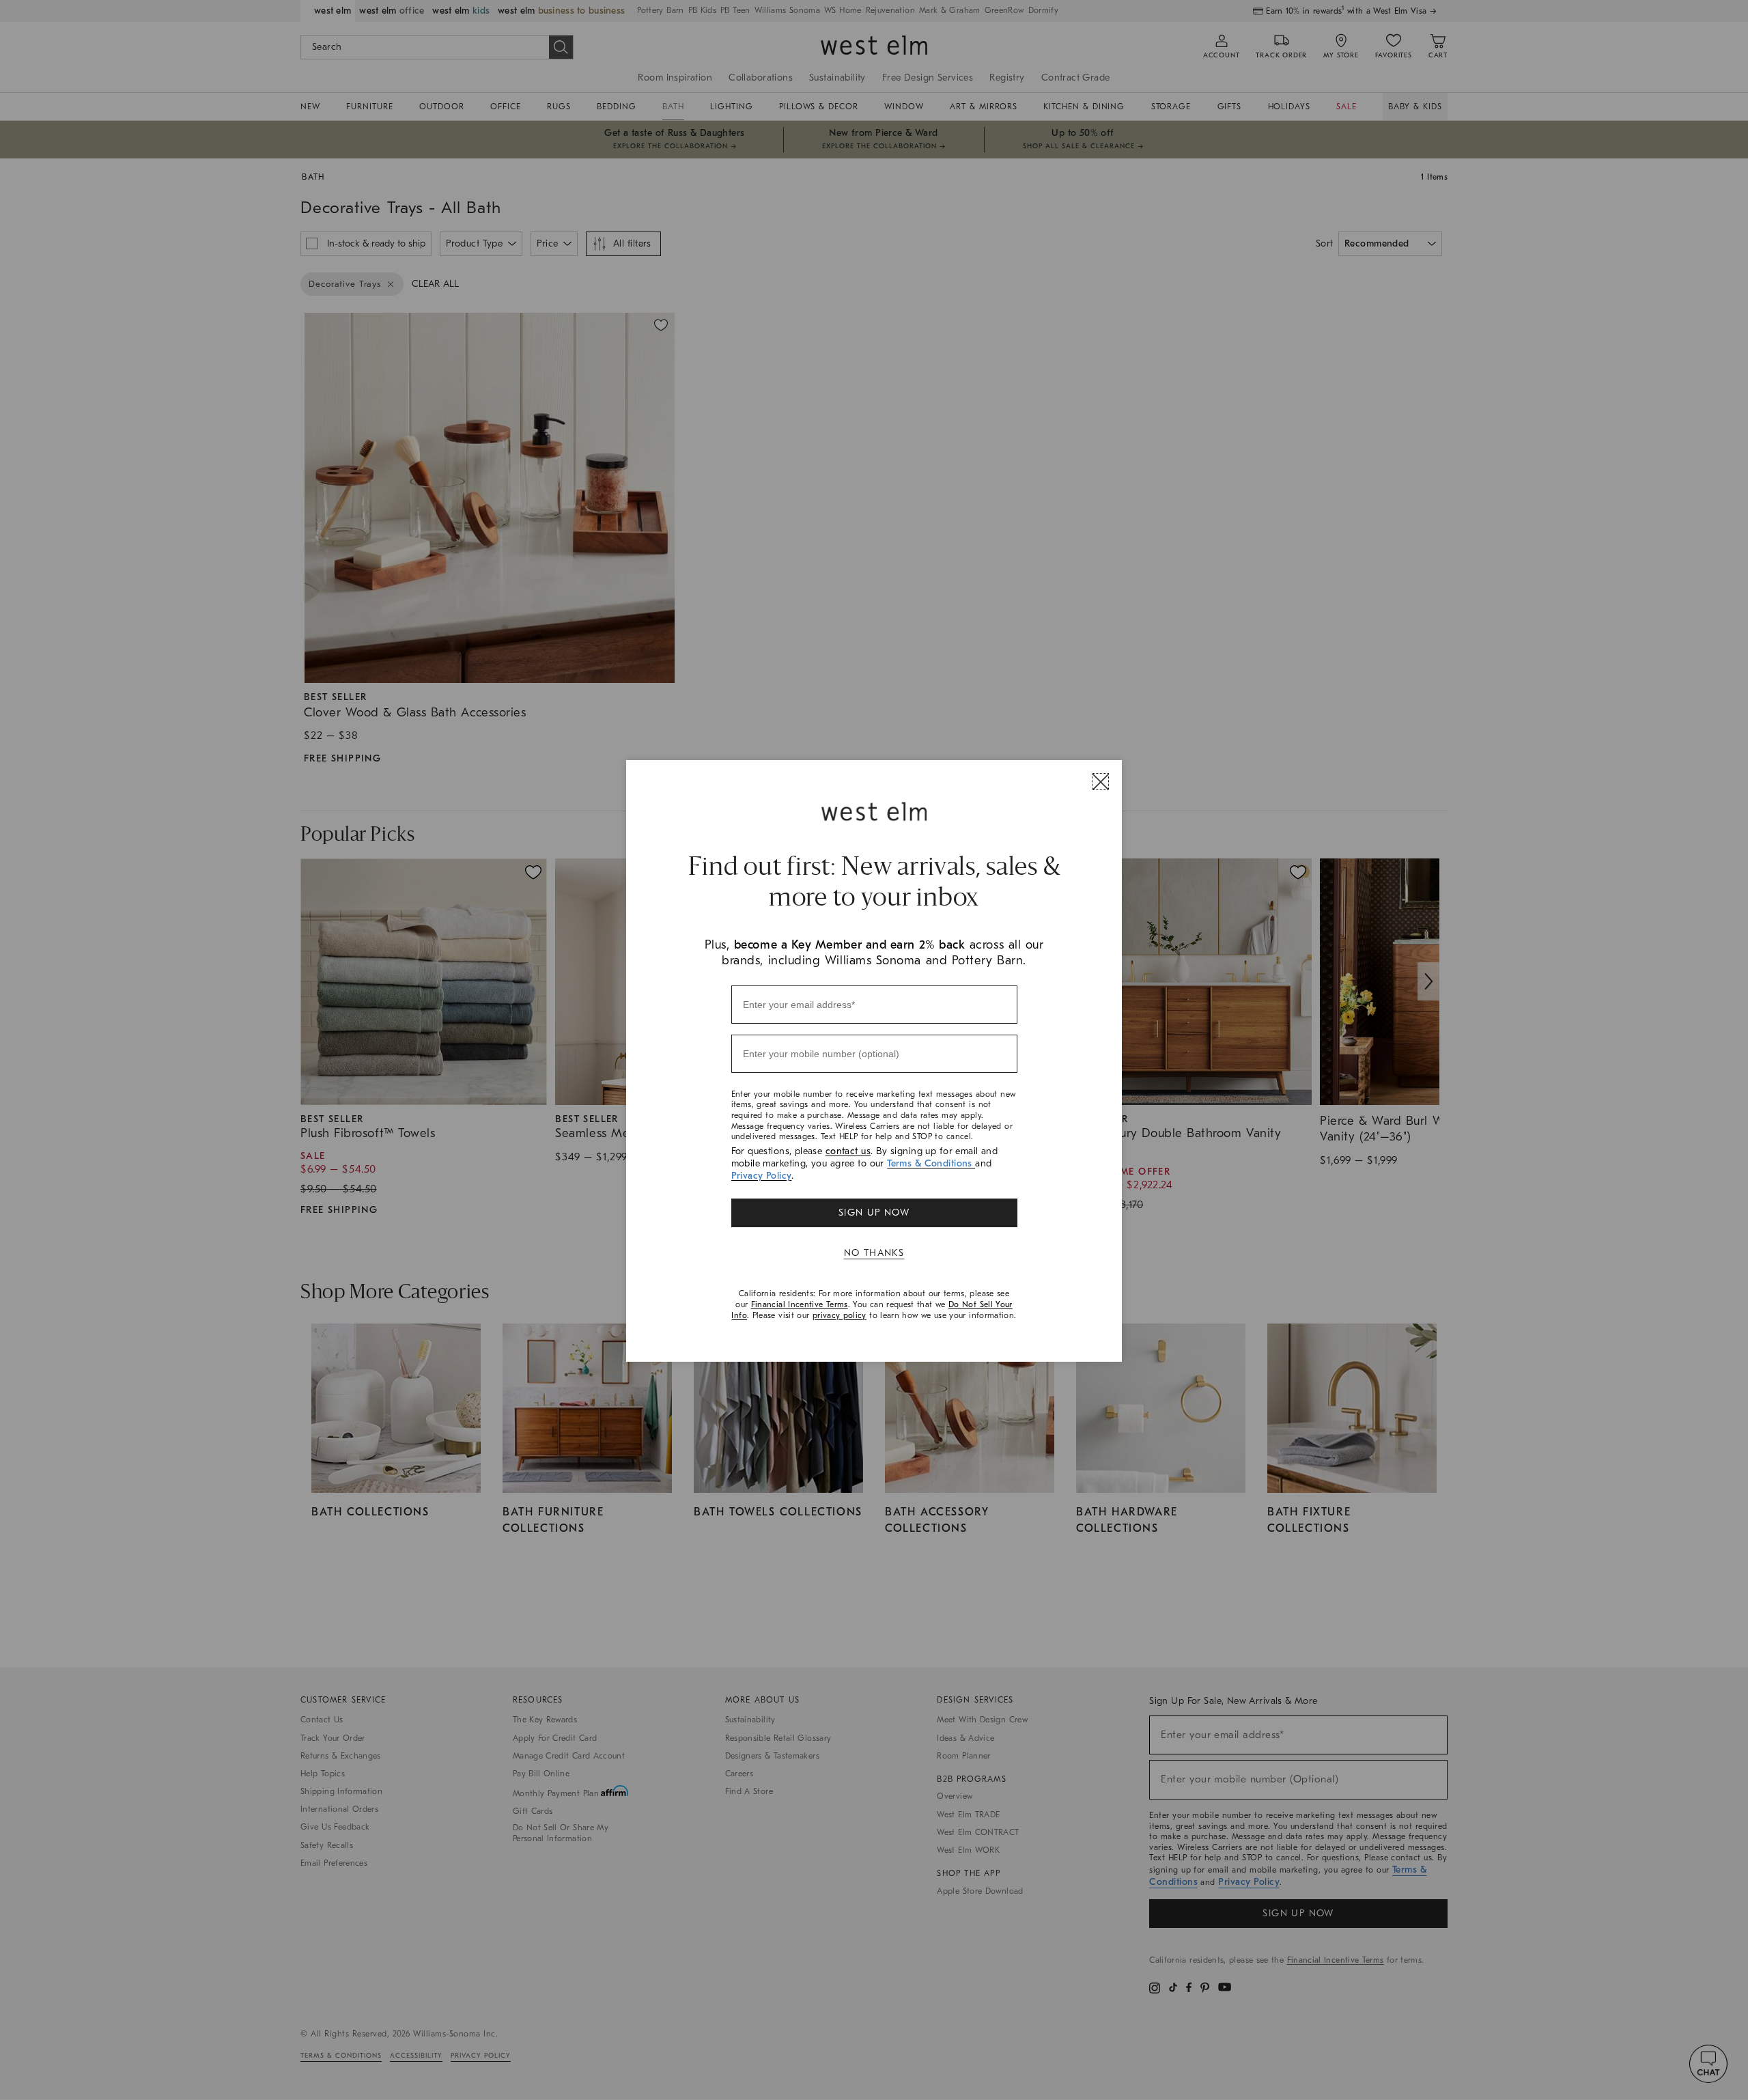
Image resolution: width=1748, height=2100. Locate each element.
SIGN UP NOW (874, 1213)
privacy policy (840, 1315)
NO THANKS (874, 1253)
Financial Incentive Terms (800, 1304)
